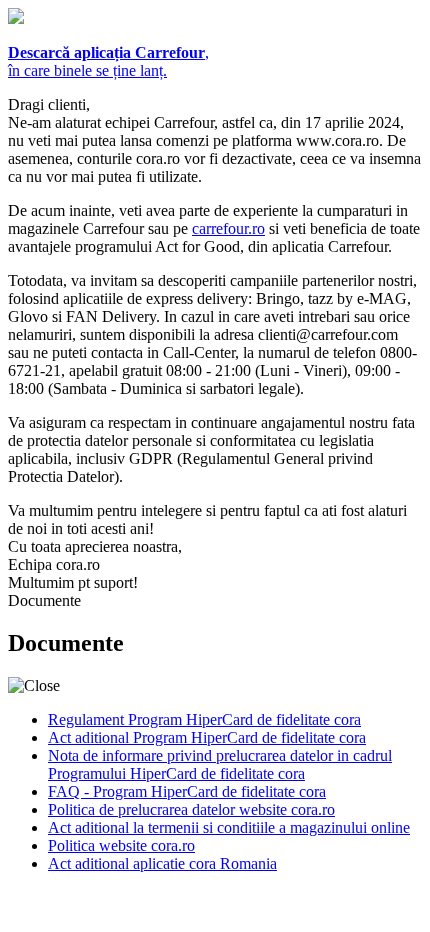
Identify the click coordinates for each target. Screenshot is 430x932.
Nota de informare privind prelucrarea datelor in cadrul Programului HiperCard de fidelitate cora (220, 764)
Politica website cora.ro (121, 845)
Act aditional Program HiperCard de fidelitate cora (207, 737)
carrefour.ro (228, 228)
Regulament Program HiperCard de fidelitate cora (204, 719)
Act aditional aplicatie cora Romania (162, 863)
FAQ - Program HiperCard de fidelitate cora (187, 791)
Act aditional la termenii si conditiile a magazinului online (229, 827)
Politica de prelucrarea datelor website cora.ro (191, 809)
